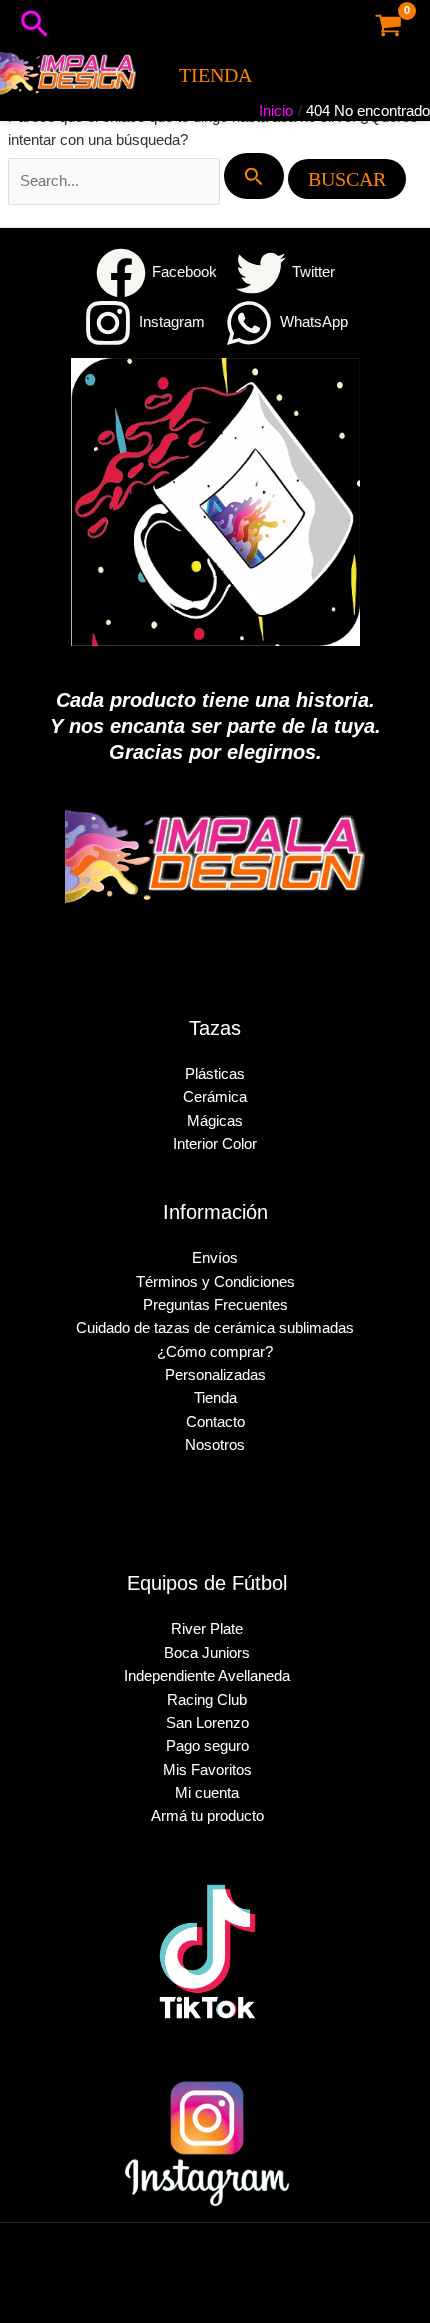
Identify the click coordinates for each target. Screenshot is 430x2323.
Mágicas (215, 1121)
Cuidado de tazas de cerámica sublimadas (215, 1328)
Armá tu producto (207, 1816)
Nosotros (215, 1445)
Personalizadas (215, 1375)
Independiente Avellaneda (207, 1676)
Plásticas (215, 1074)
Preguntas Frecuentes (215, 1305)
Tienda (215, 1398)
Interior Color (215, 1144)
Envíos (215, 1258)
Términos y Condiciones (215, 1282)
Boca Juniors (207, 1653)
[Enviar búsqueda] (254, 176)
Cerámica (215, 1097)
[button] (34, 25)
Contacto (215, 1422)
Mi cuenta (207, 1793)
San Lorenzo (207, 1723)
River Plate (207, 1629)
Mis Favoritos (207, 1770)
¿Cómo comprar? (215, 1352)
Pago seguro (207, 1746)
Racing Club (207, 1700)
